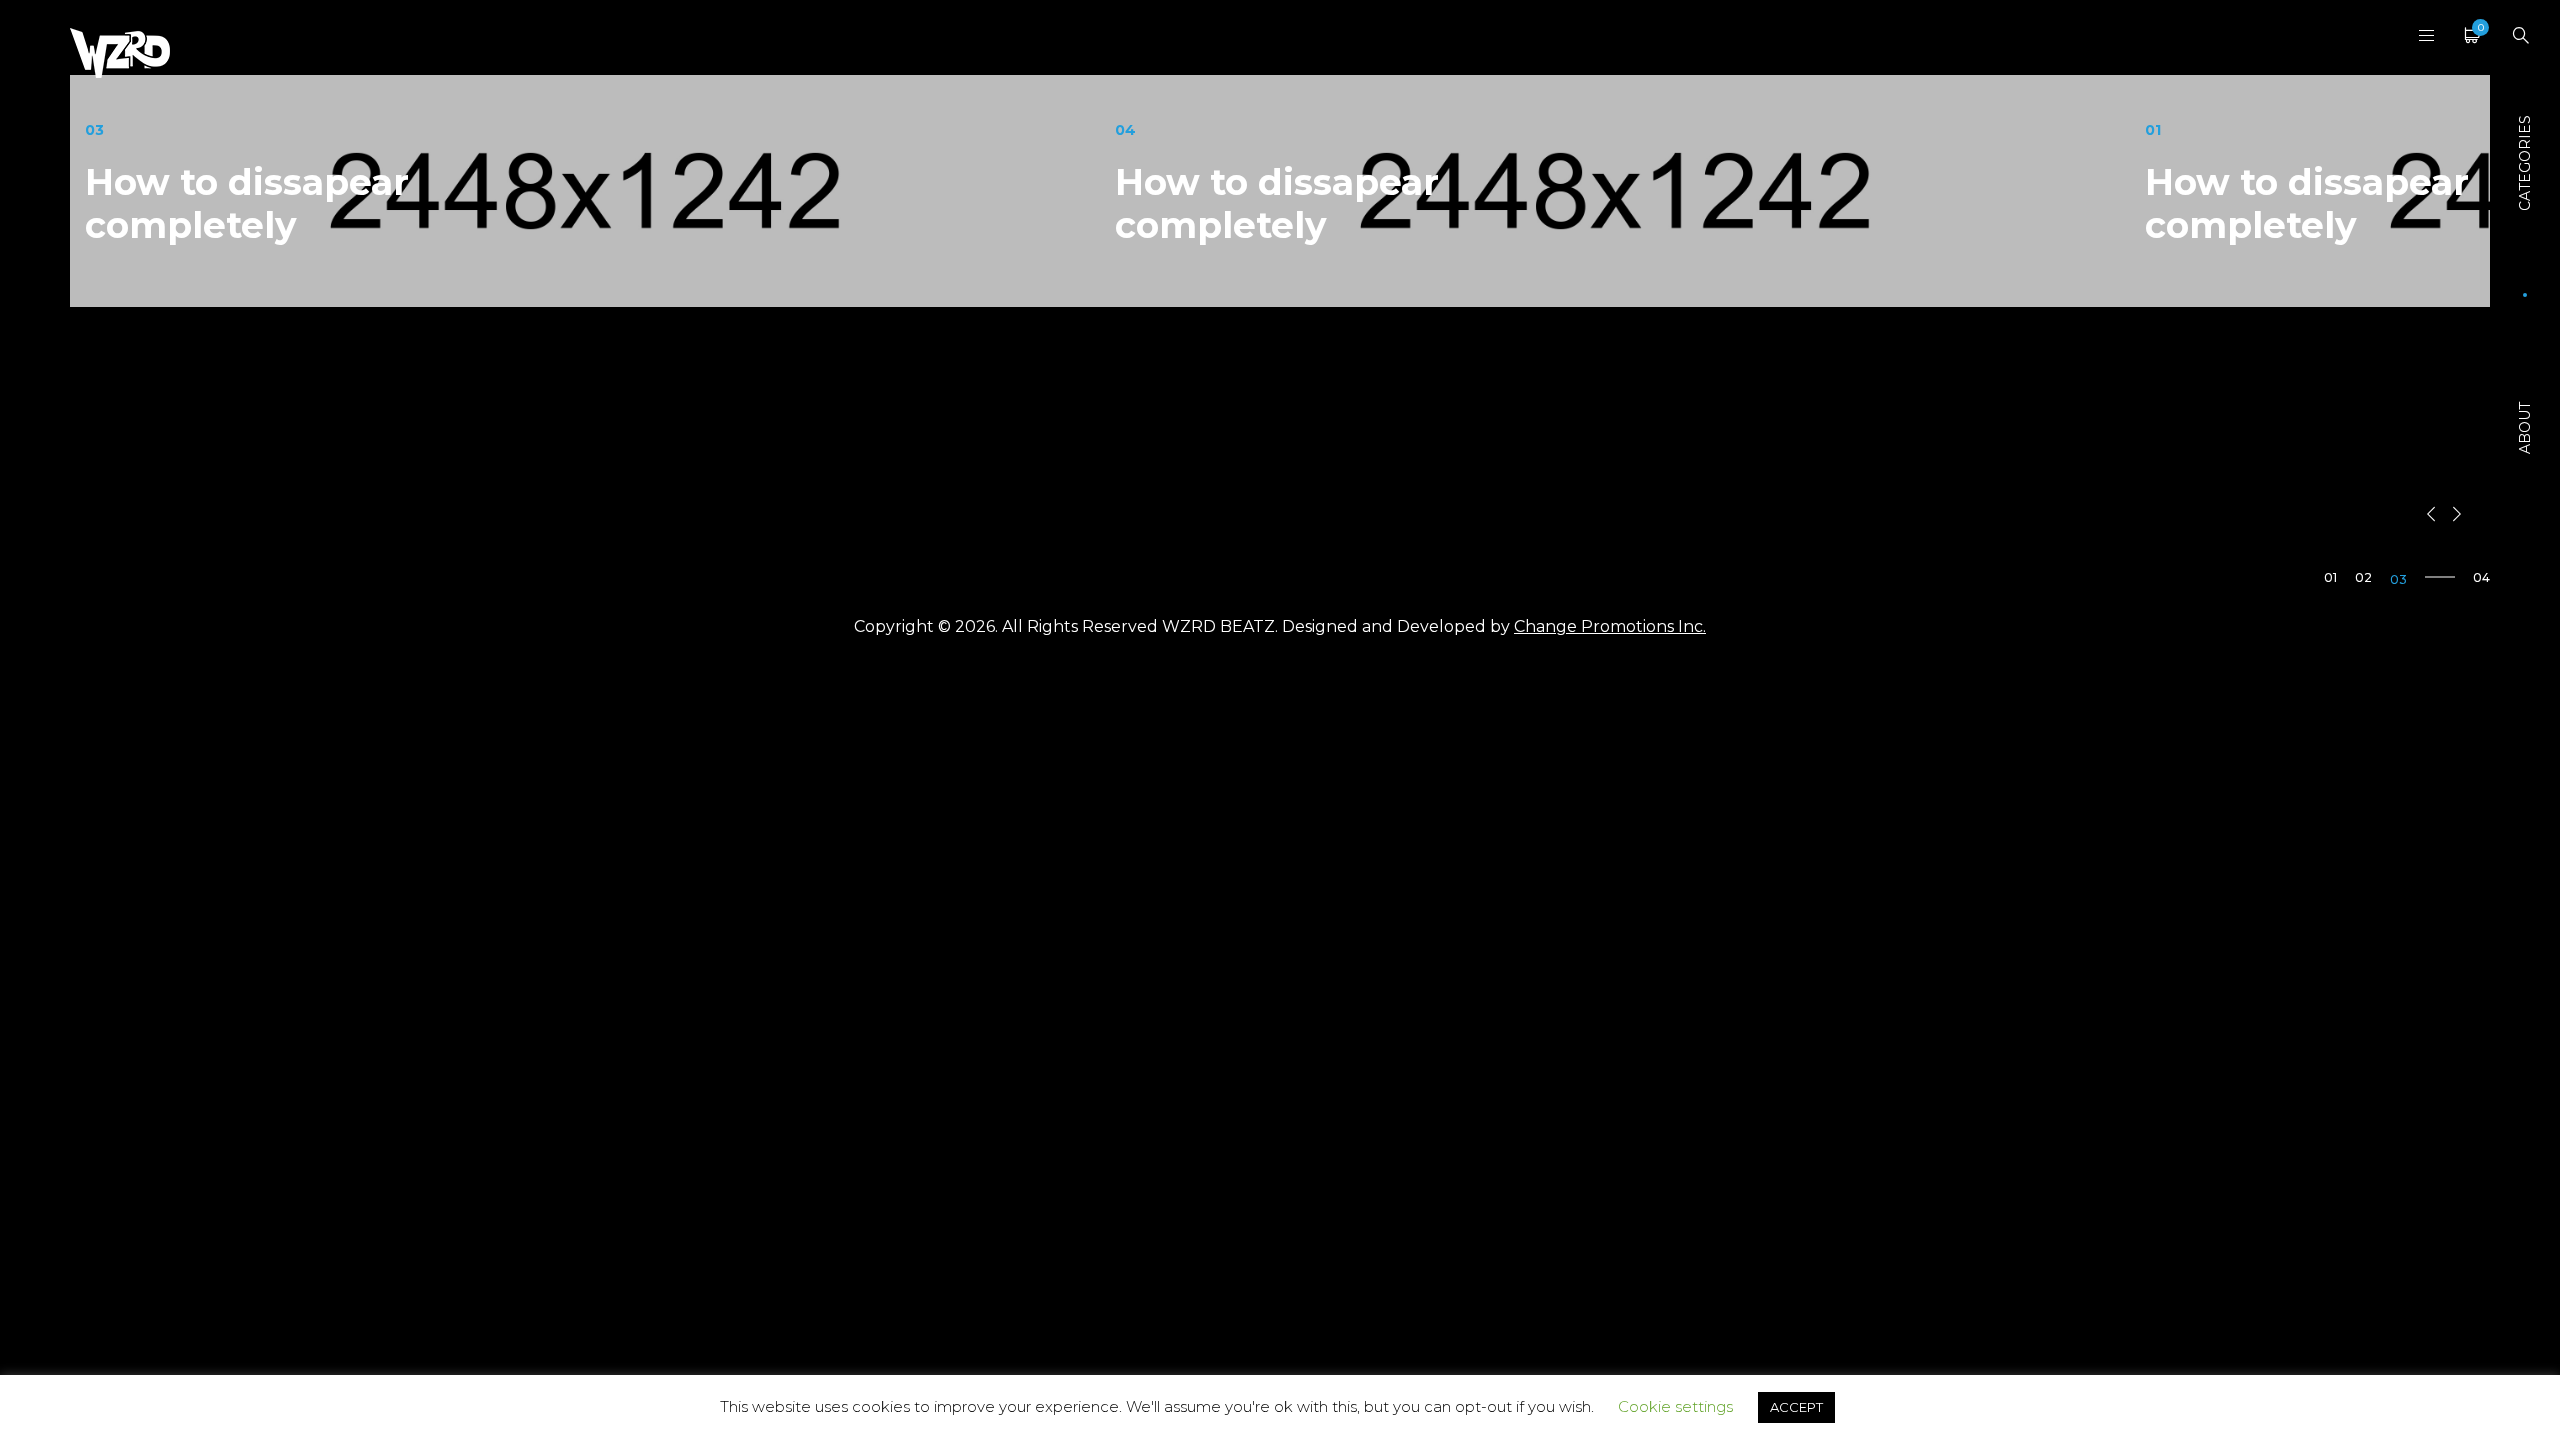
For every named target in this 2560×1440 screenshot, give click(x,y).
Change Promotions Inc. (1610, 626)
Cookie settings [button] (1675, 1406)
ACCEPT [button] (1796, 1407)
